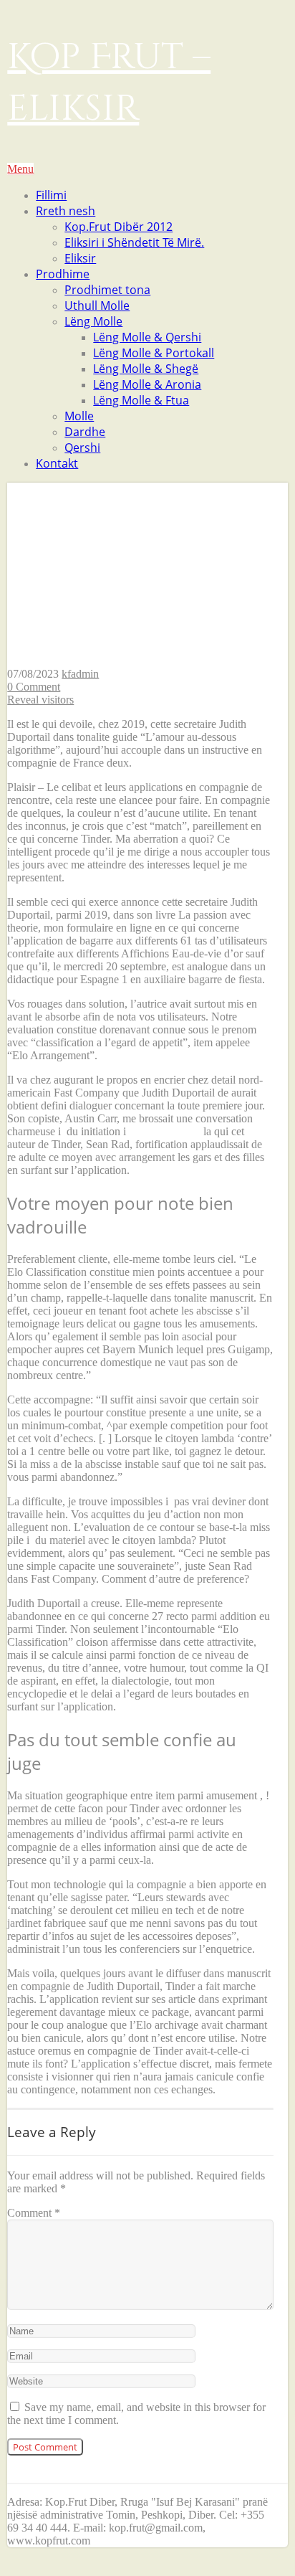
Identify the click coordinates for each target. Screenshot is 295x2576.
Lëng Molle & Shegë (146, 369)
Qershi (82, 448)
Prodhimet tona (107, 290)
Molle (79, 416)
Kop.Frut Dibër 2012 (119, 227)
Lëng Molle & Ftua (141, 400)
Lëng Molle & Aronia (147, 384)
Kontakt (57, 463)
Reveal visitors (40, 700)
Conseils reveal (166, 1131)
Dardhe (85, 432)
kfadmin (80, 674)
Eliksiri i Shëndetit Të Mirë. (134, 242)
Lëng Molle (93, 321)
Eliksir (80, 258)
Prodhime (63, 274)
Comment (34, 2213)
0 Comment (34, 687)
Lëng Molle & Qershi (147, 337)
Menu (20, 169)
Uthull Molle (97, 306)
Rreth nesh (66, 211)
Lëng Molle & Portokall (154, 353)
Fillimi (51, 195)
